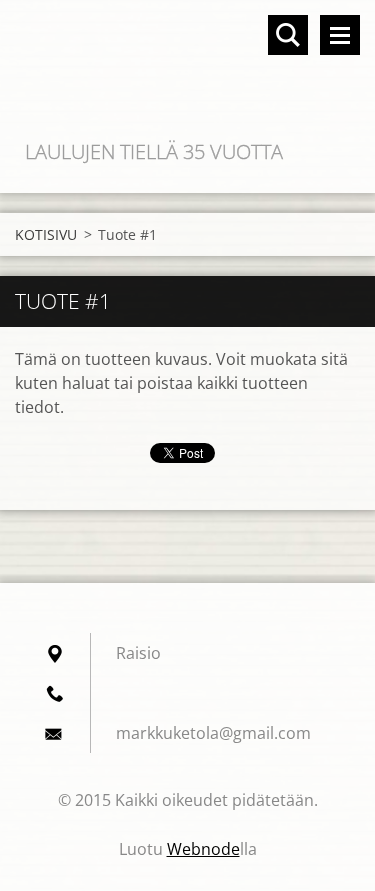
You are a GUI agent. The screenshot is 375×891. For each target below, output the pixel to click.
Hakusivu (288, 35)
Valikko (340, 35)
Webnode (203, 849)
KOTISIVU (46, 234)
